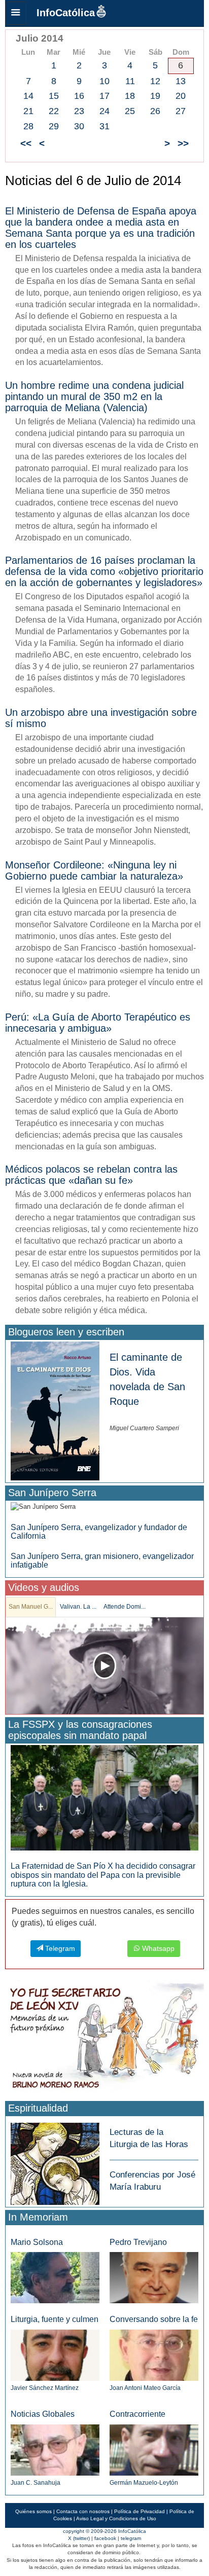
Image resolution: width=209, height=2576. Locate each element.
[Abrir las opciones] (16, 13)
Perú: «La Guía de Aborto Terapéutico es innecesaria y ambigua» (98, 1023)
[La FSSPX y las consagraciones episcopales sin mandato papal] (104, 1798)
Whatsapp (157, 1948)
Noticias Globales (43, 2414)
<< (26, 143)
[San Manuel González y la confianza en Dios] (104, 1666)
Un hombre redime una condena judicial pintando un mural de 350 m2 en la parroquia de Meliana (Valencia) (94, 396)
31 (104, 126)
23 (79, 111)
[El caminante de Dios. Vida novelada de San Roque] (55, 1410)
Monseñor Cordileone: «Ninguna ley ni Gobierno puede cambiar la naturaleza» (94, 870)
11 (130, 81)
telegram (131, 2538)
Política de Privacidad (140, 2511)
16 (79, 96)
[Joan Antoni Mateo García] (154, 2355)
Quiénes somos (33, 2511)
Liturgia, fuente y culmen (55, 2319)
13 (181, 81)
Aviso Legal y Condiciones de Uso (116, 2518)
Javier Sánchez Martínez (45, 2388)
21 (28, 111)
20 (181, 96)
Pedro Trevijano (138, 2242)
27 (181, 111)
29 (54, 126)
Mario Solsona (37, 2242)
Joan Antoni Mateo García (145, 2388)
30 (79, 126)
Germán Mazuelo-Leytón (144, 2483)
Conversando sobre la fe (154, 2319)
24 (104, 111)
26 (155, 111)
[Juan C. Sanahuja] (55, 2450)
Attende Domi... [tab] (125, 1607)
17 (104, 96)
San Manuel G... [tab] (31, 1607)
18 (130, 96)
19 (155, 96)
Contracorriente (137, 2414)
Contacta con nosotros (83, 2511)
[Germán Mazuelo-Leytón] (154, 2450)
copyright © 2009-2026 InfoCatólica (104, 2531)
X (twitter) (79, 2538)
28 (28, 126)
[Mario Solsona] (55, 2277)
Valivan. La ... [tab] (78, 1607)
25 (130, 111)
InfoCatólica (66, 13)
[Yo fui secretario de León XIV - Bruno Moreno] (104, 2039)
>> (183, 143)
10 (104, 81)
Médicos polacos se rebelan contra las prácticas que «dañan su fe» (91, 1175)
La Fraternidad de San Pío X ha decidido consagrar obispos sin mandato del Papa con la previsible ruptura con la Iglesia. (103, 1875)
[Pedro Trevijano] (154, 2277)
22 (54, 111)
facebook (105, 2538)
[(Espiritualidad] (55, 2161)
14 (28, 96)
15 (54, 96)
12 (155, 81)
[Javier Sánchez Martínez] (55, 2355)
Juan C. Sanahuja (36, 2483)
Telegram (59, 1948)
